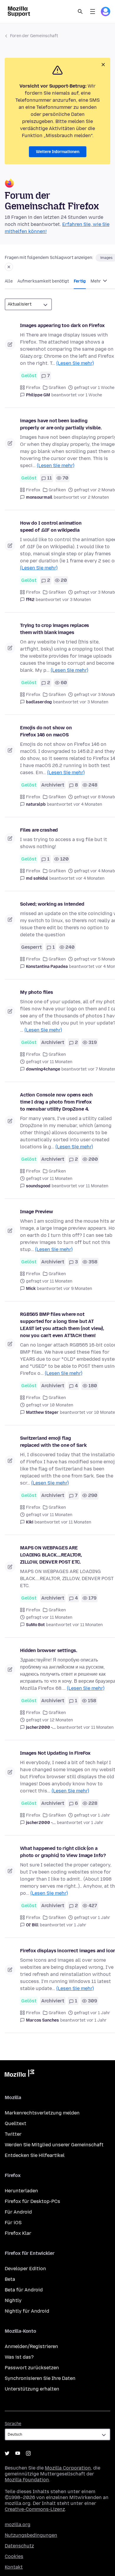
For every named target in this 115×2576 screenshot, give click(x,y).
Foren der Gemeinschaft (34, 36)
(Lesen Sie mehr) (75, 363)
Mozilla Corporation (68, 2468)
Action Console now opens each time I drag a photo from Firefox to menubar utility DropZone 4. (56, 1102)
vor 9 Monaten (78, 1289)
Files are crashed (39, 830)
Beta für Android (24, 2290)
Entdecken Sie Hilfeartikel (35, 2155)
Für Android (18, 2212)
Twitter (13, 2134)
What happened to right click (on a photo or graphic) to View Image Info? (63, 1852)
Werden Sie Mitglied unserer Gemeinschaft (54, 2145)
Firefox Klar (18, 2233)
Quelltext (15, 2123)
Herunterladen (21, 2191)
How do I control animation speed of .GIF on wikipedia (51, 527)
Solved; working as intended (52, 904)
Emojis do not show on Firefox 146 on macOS (46, 731)
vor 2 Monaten (95, 497)
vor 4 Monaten (88, 804)
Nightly (13, 2300)
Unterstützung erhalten (32, 2389)
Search (80, 12)
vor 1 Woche (90, 395)
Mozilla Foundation (27, 2480)
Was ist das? (19, 2357)
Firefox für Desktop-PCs (32, 2201)
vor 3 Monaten (77, 600)
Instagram (28, 2453)
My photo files (37, 992)
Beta (10, 2279)
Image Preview (37, 1212)
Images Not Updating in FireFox (55, 1753)
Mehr (96, 281)
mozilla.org (18, 2525)
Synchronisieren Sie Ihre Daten (40, 2378)
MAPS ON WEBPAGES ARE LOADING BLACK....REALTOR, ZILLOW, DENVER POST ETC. (51, 1555)
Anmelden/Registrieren (31, 2346)
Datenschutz (19, 2546)
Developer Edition (25, 2269)
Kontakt (14, 2567)
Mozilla (19, 2074)
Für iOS (13, 2223)
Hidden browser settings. (49, 1650)
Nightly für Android (27, 2311)
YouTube (18, 2453)
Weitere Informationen (58, 152)
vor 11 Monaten (93, 1186)
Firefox (33, 388)
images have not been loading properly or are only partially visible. (61, 424)
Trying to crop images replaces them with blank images (55, 629)
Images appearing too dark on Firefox (62, 325)
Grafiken (57, 388)
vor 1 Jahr (93, 1823)
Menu (93, 12)
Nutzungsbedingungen (31, 2535)
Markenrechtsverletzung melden (42, 2113)
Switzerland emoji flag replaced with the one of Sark (53, 1442)
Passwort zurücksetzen (32, 2368)
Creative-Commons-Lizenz (35, 2509)
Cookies (14, 2556)
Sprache (13, 2424)
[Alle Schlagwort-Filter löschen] (9, 267)
